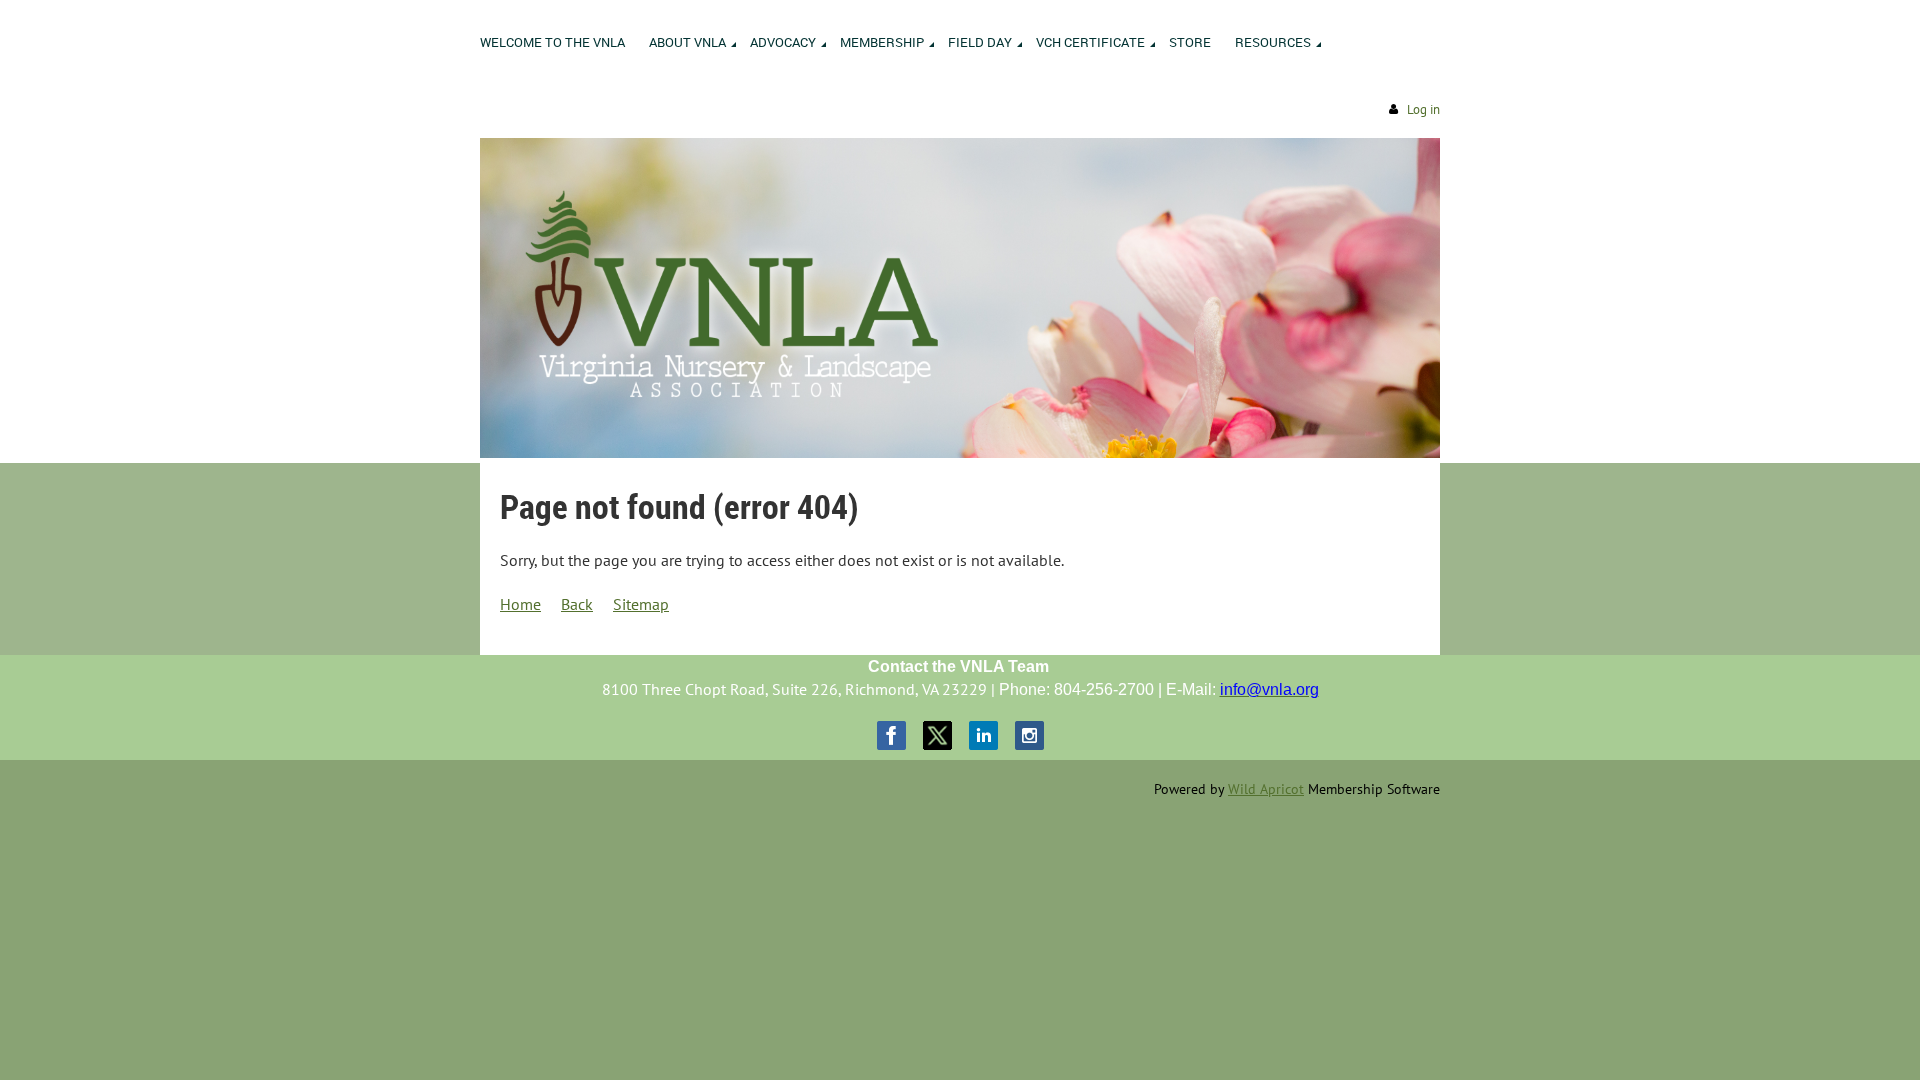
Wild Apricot (1266, 789)
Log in (1423, 109)
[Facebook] (891, 735)
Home (520, 604)
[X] (937, 735)
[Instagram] (1029, 735)
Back (577, 604)
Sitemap (641, 604)
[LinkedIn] (983, 735)
